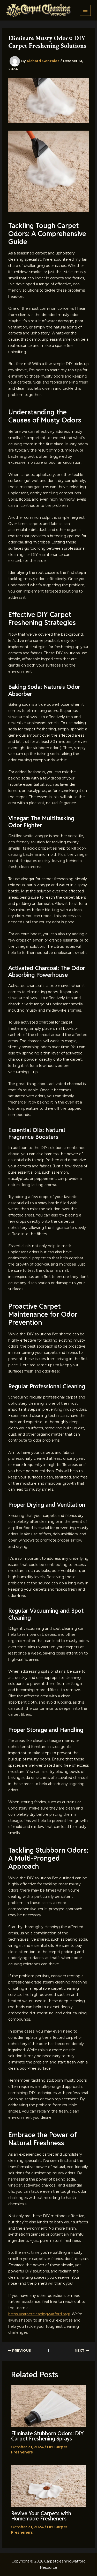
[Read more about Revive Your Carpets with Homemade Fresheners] (49, 2486)
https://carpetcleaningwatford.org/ (39, 2314)
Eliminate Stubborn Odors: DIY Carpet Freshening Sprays (47, 2436)
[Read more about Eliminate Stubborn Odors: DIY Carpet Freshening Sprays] (49, 2406)
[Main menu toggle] (85, 10)
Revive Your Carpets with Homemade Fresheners (41, 2516)
